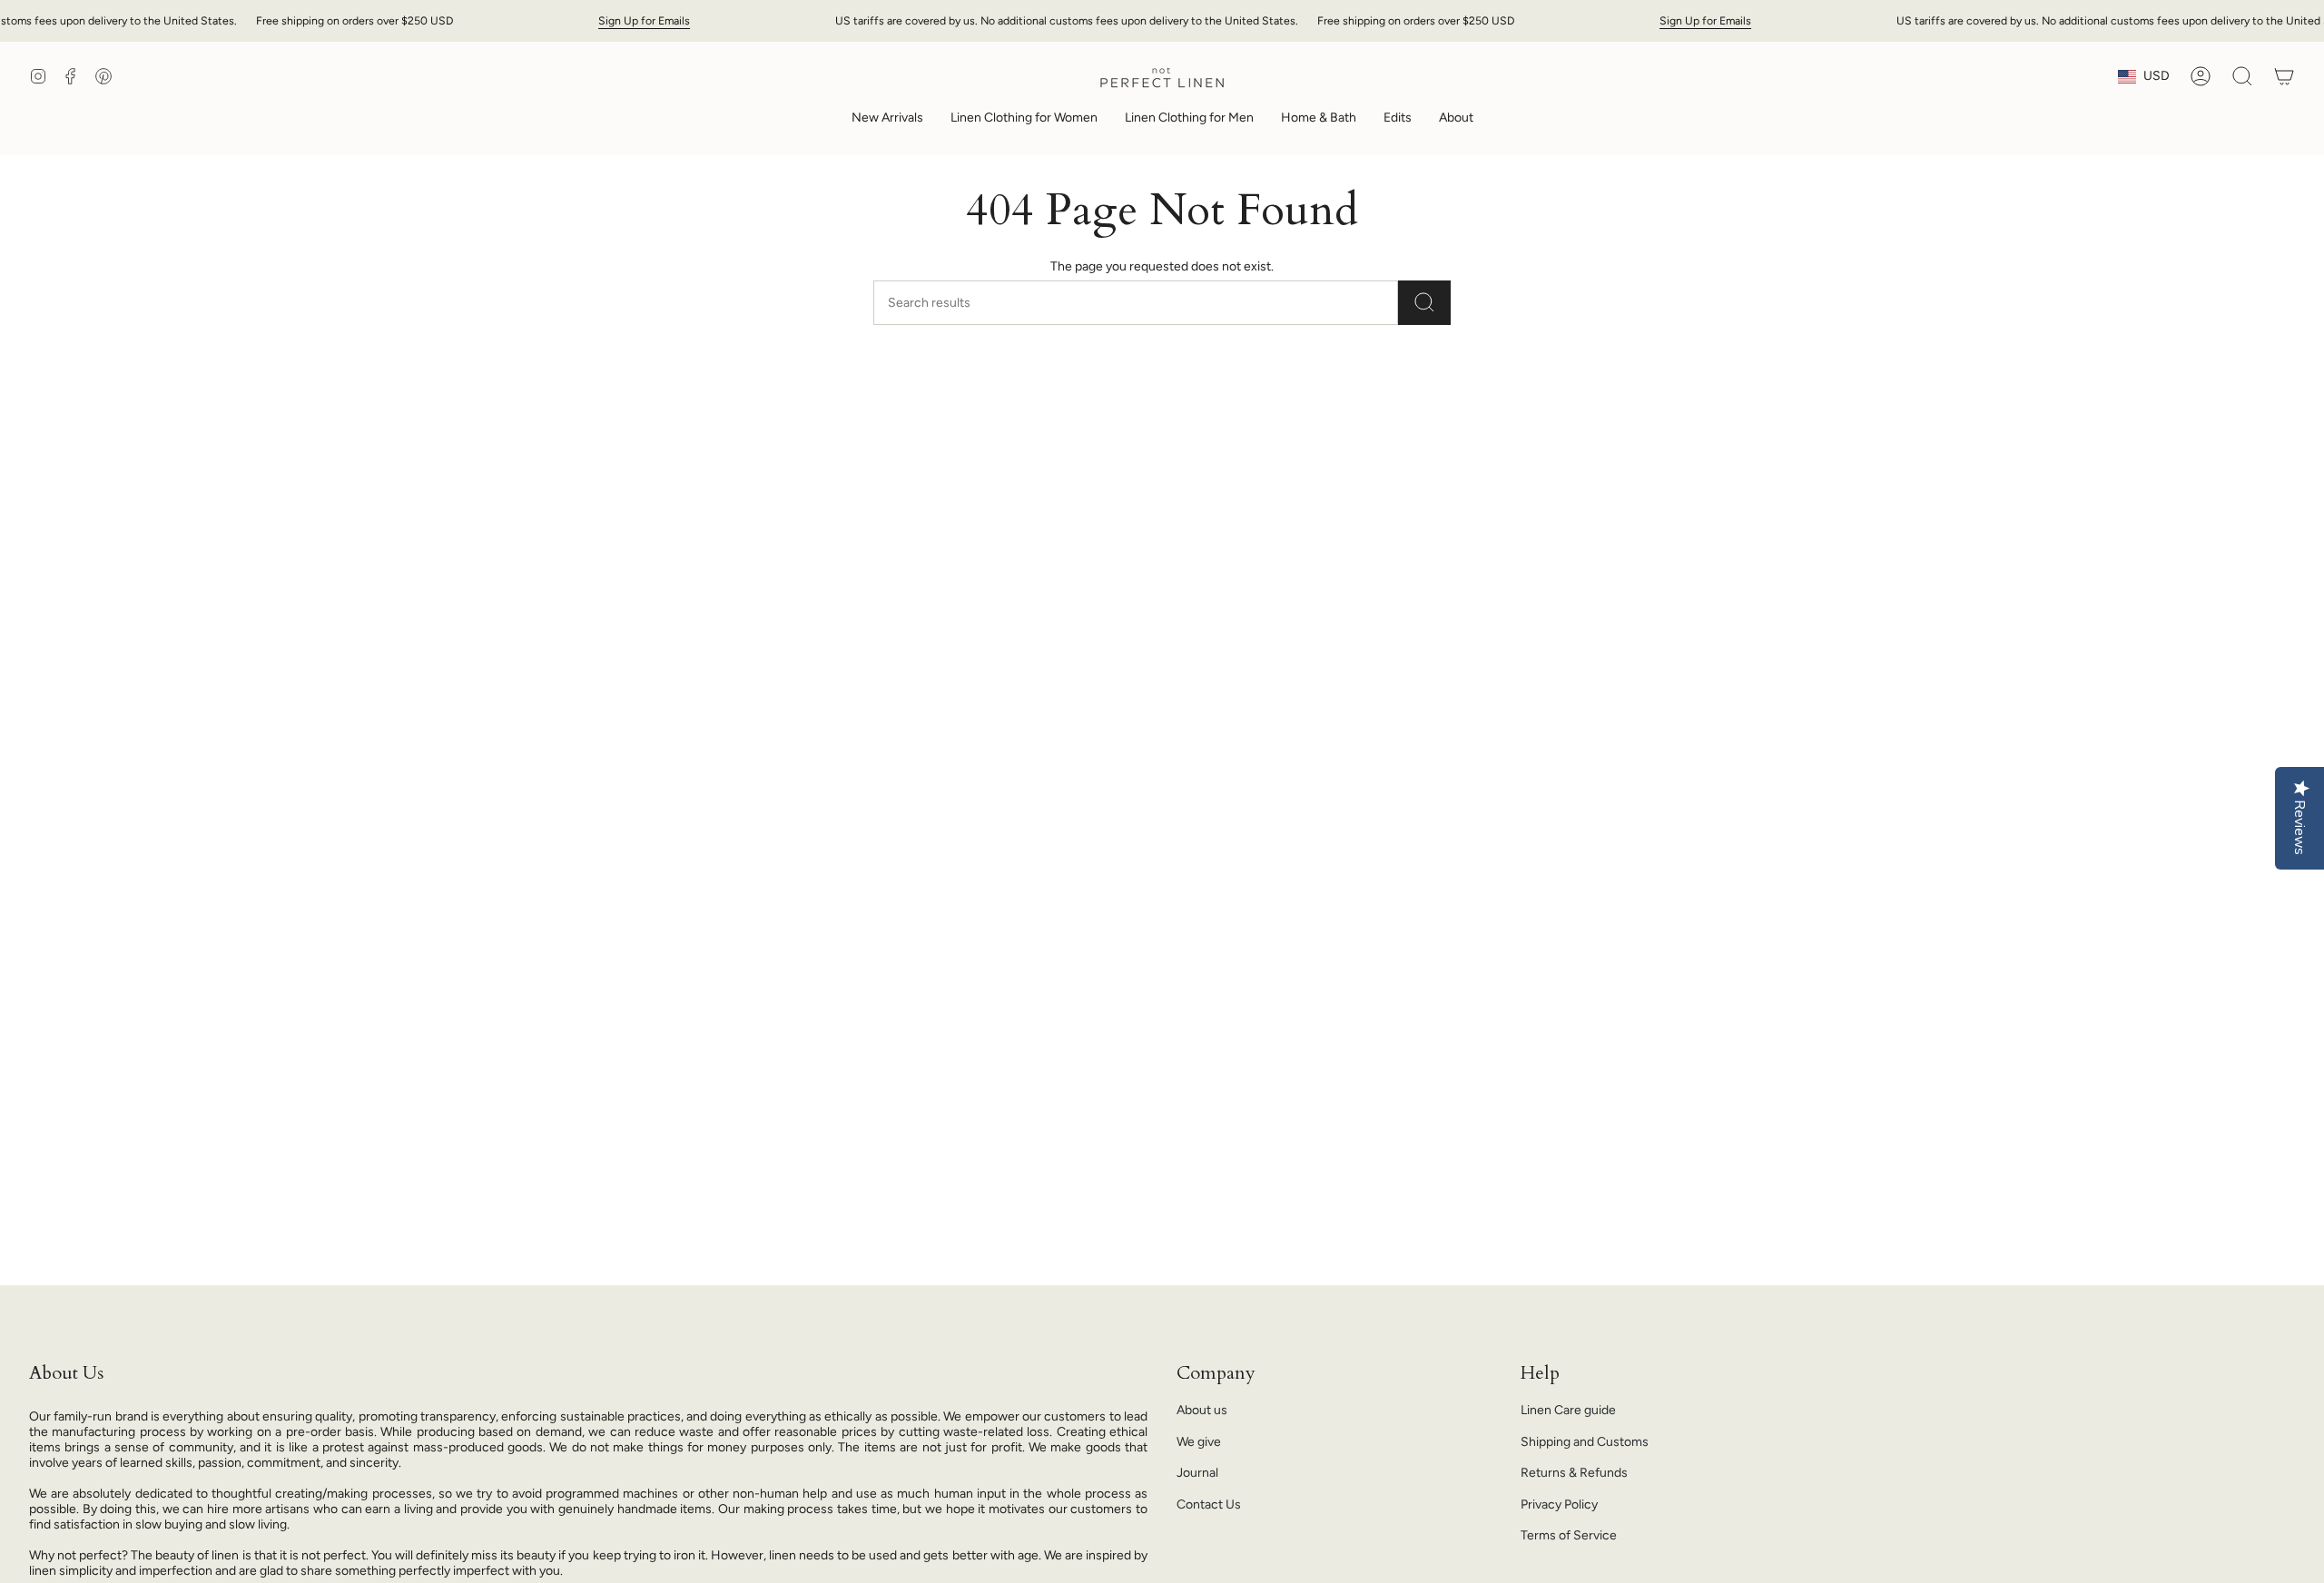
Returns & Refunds (1574, 1473)
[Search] (1424, 303)
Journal (1197, 1473)
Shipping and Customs (1585, 1442)
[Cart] (2284, 76)
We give (1199, 1442)
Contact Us (1209, 1504)
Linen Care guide (1568, 1410)
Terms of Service (1569, 1535)
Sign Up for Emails (644, 20)
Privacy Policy (1559, 1504)
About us (1202, 1410)
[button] (1024, 119)
